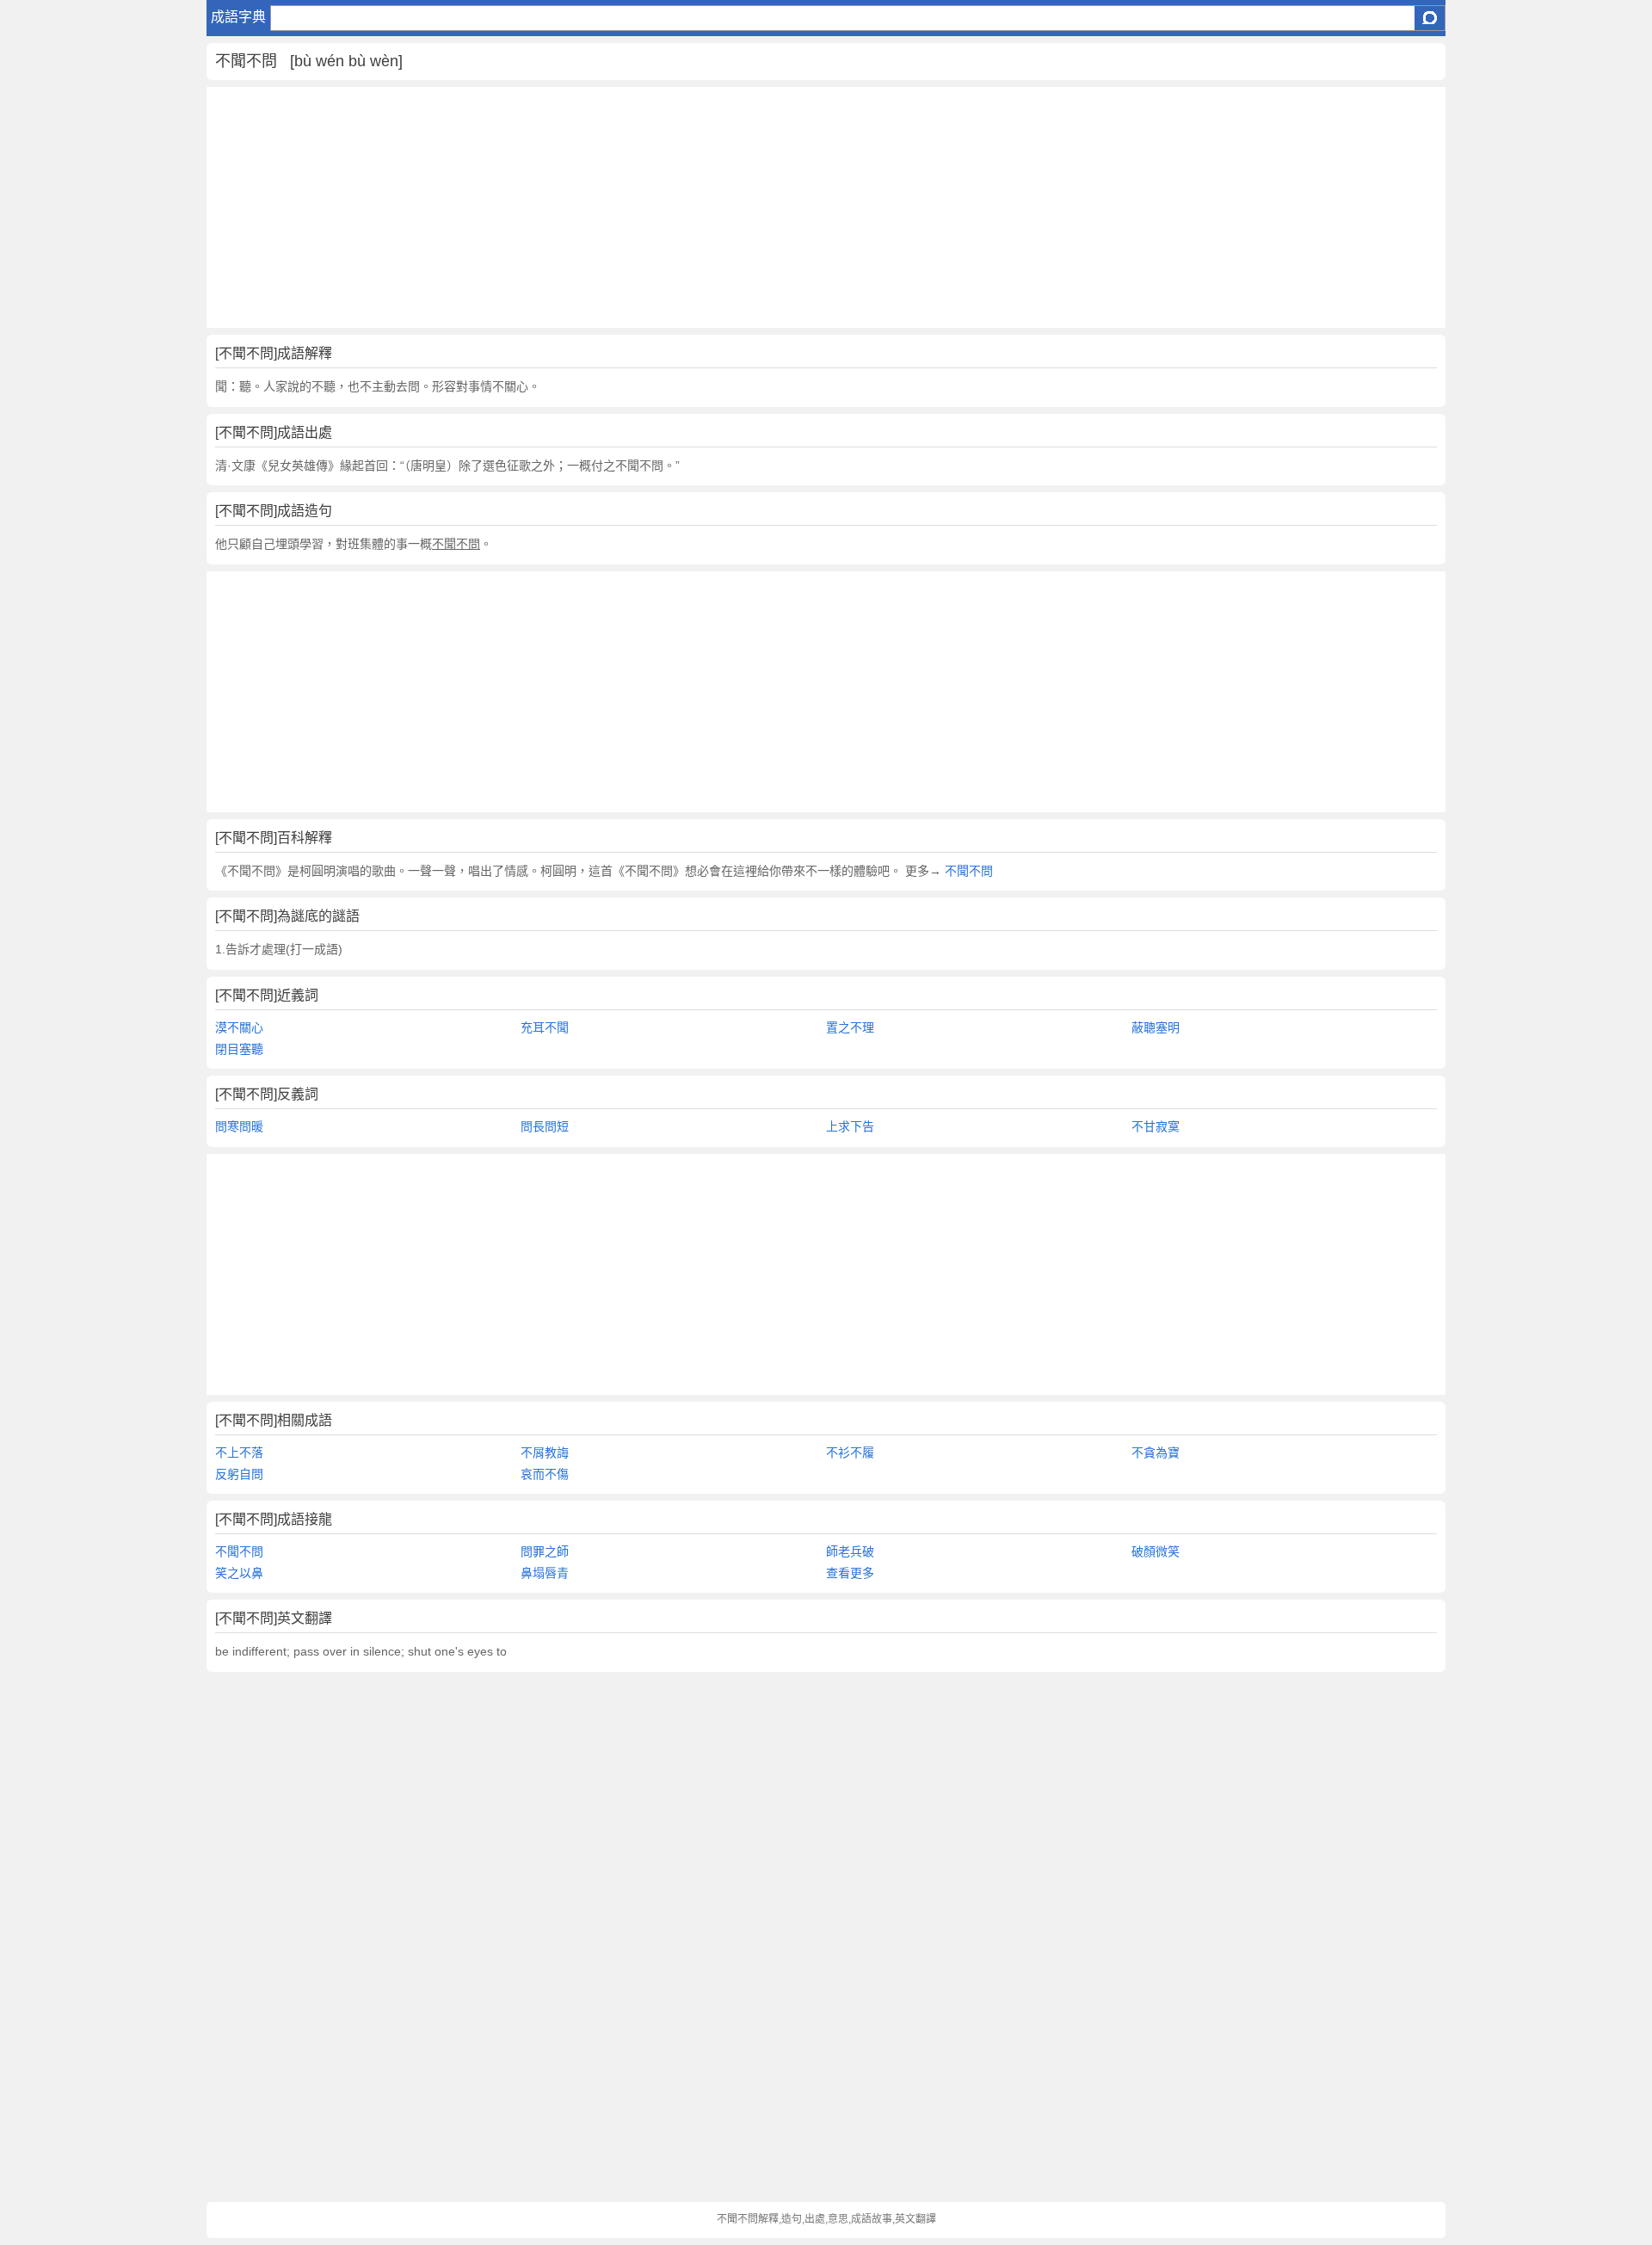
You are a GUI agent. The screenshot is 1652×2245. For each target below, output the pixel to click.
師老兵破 (850, 1551)
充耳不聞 (545, 1027)
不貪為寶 (1156, 1452)
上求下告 (850, 1126)
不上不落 (239, 1452)
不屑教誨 (545, 1452)
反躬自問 (239, 1474)
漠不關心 (239, 1027)
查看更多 (850, 1573)
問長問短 (545, 1126)
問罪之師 (545, 1551)
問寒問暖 (239, 1126)
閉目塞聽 (239, 1049)
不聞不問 (967, 871)
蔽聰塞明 (1156, 1027)
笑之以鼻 (239, 1573)
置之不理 (850, 1027)
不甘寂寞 (1156, 1126)
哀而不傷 (545, 1474)
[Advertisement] (723, 207)
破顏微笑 (1156, 1551)
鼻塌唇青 (545, 1573)
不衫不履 (850, 1452)
